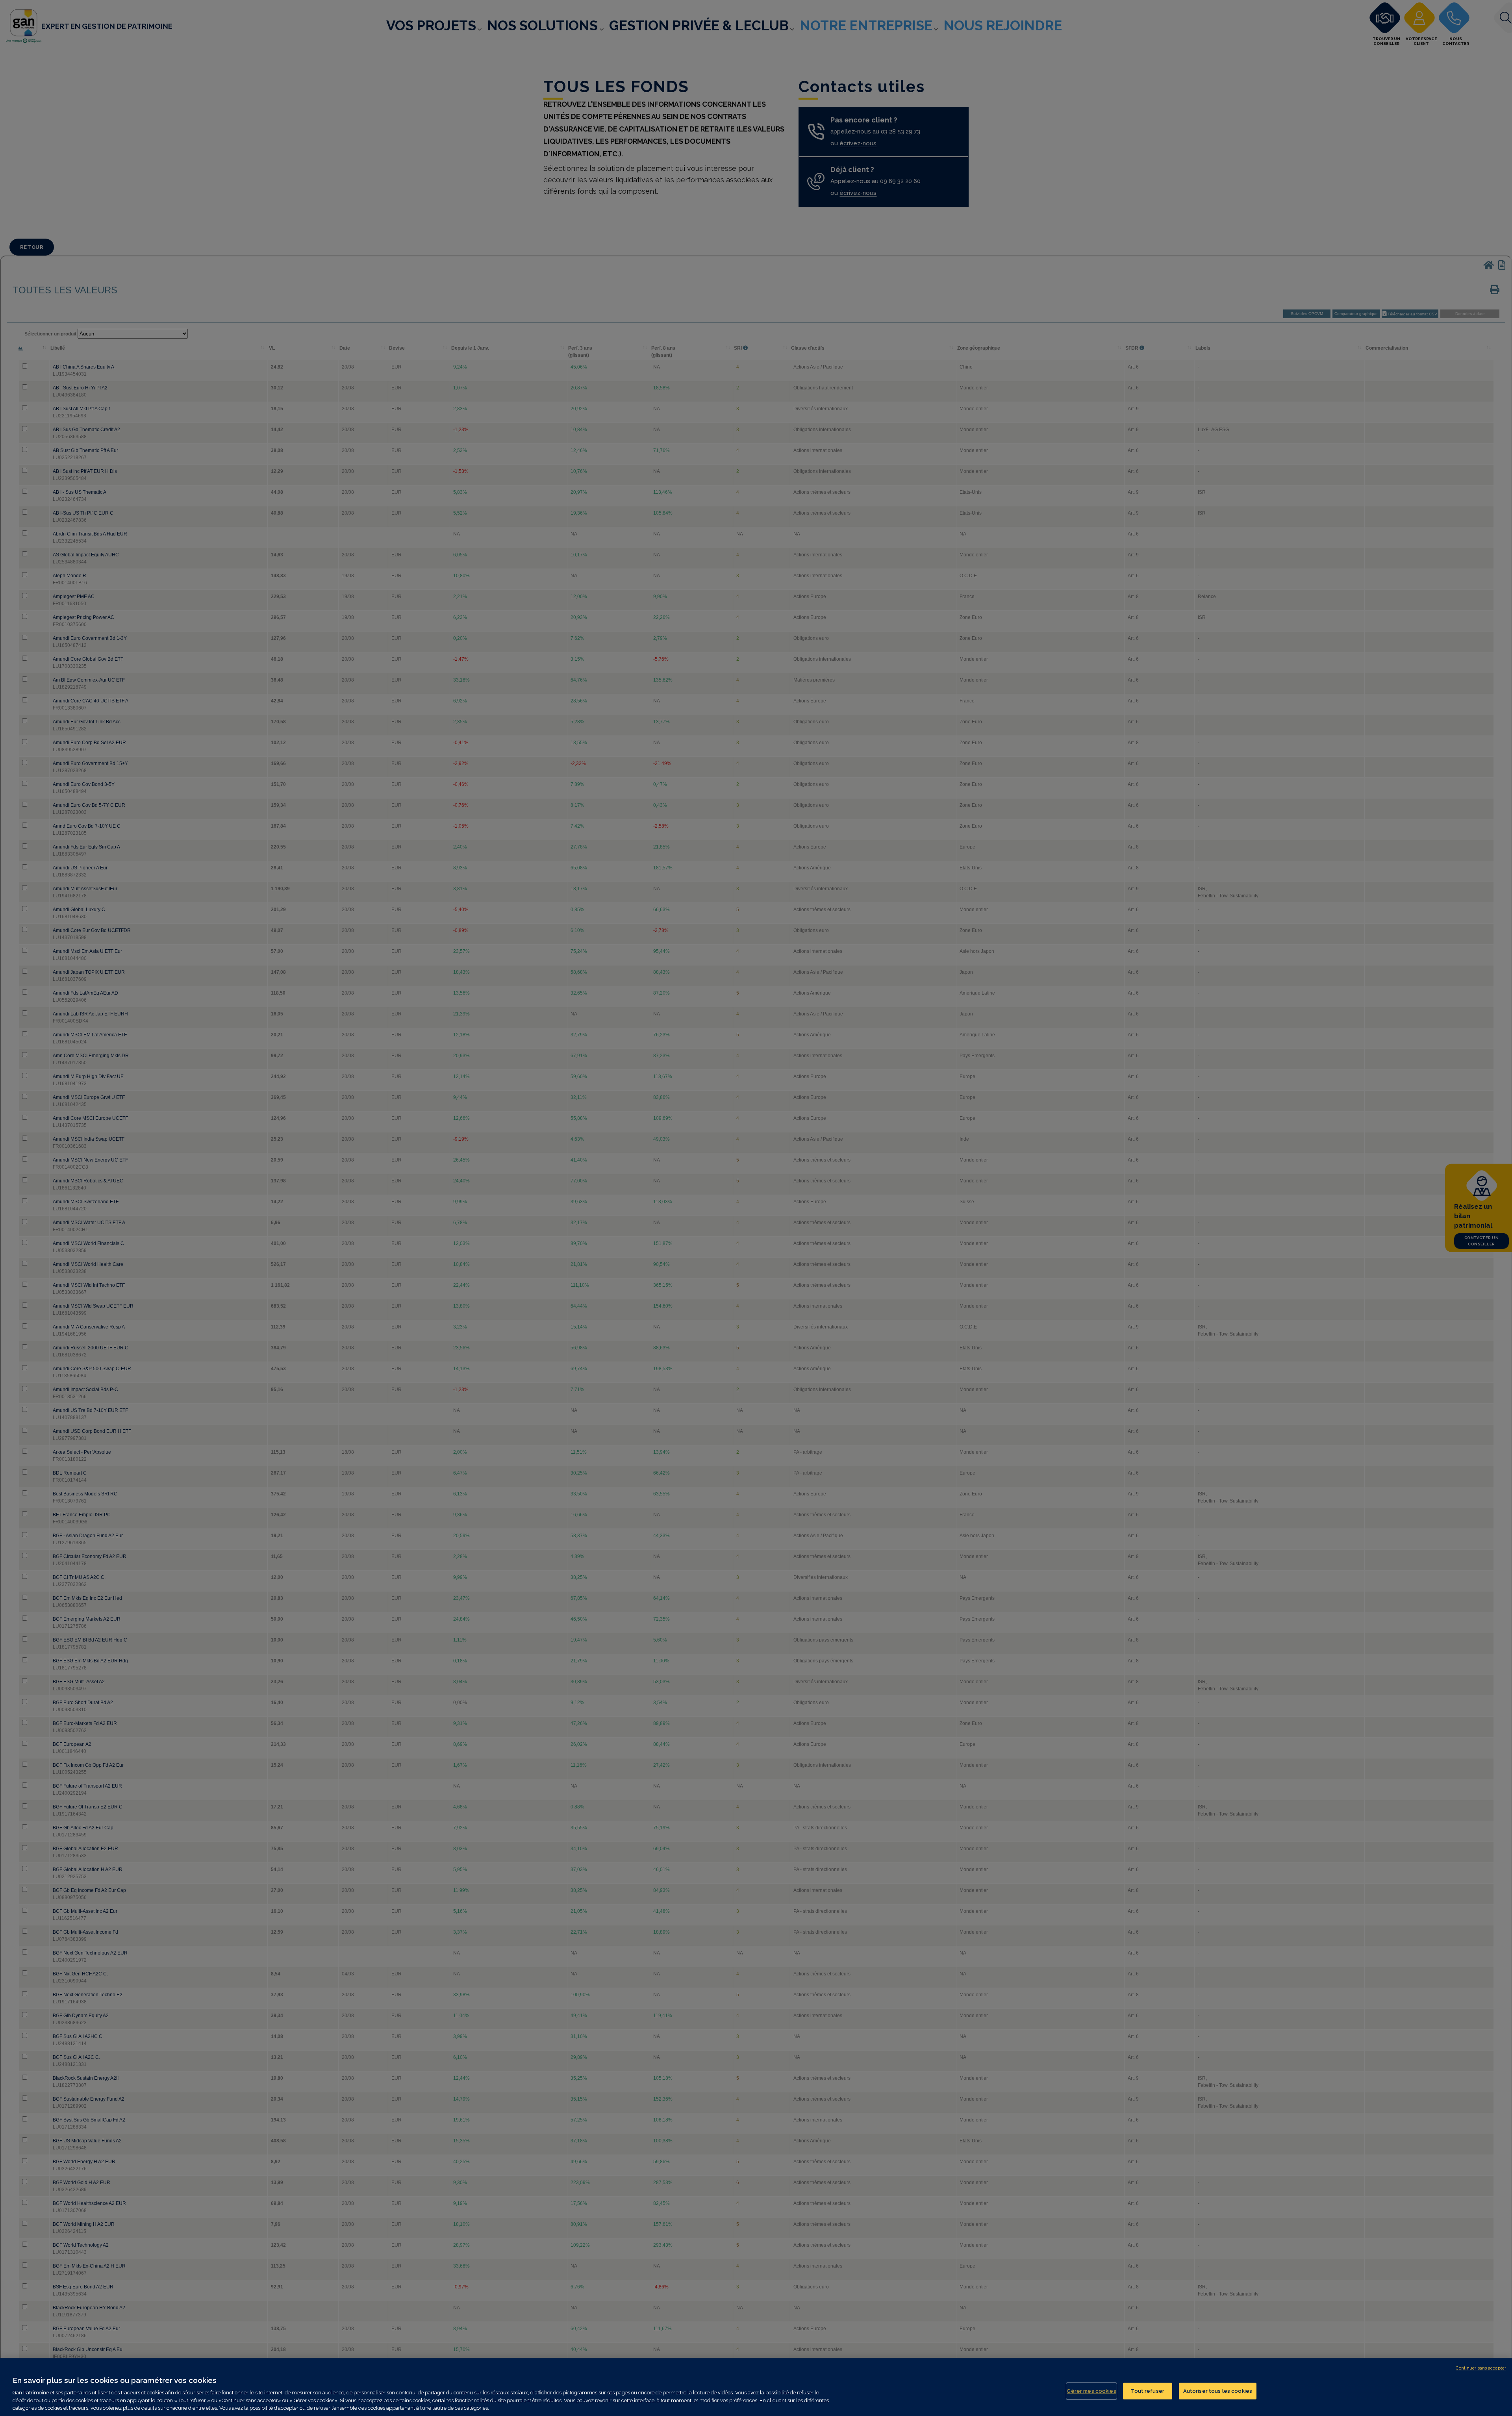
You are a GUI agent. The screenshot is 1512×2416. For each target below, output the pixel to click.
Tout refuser (1147, 2391)
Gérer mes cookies (1091, 2391)
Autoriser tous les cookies (1218, 2391)
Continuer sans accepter (1481, 2368)
